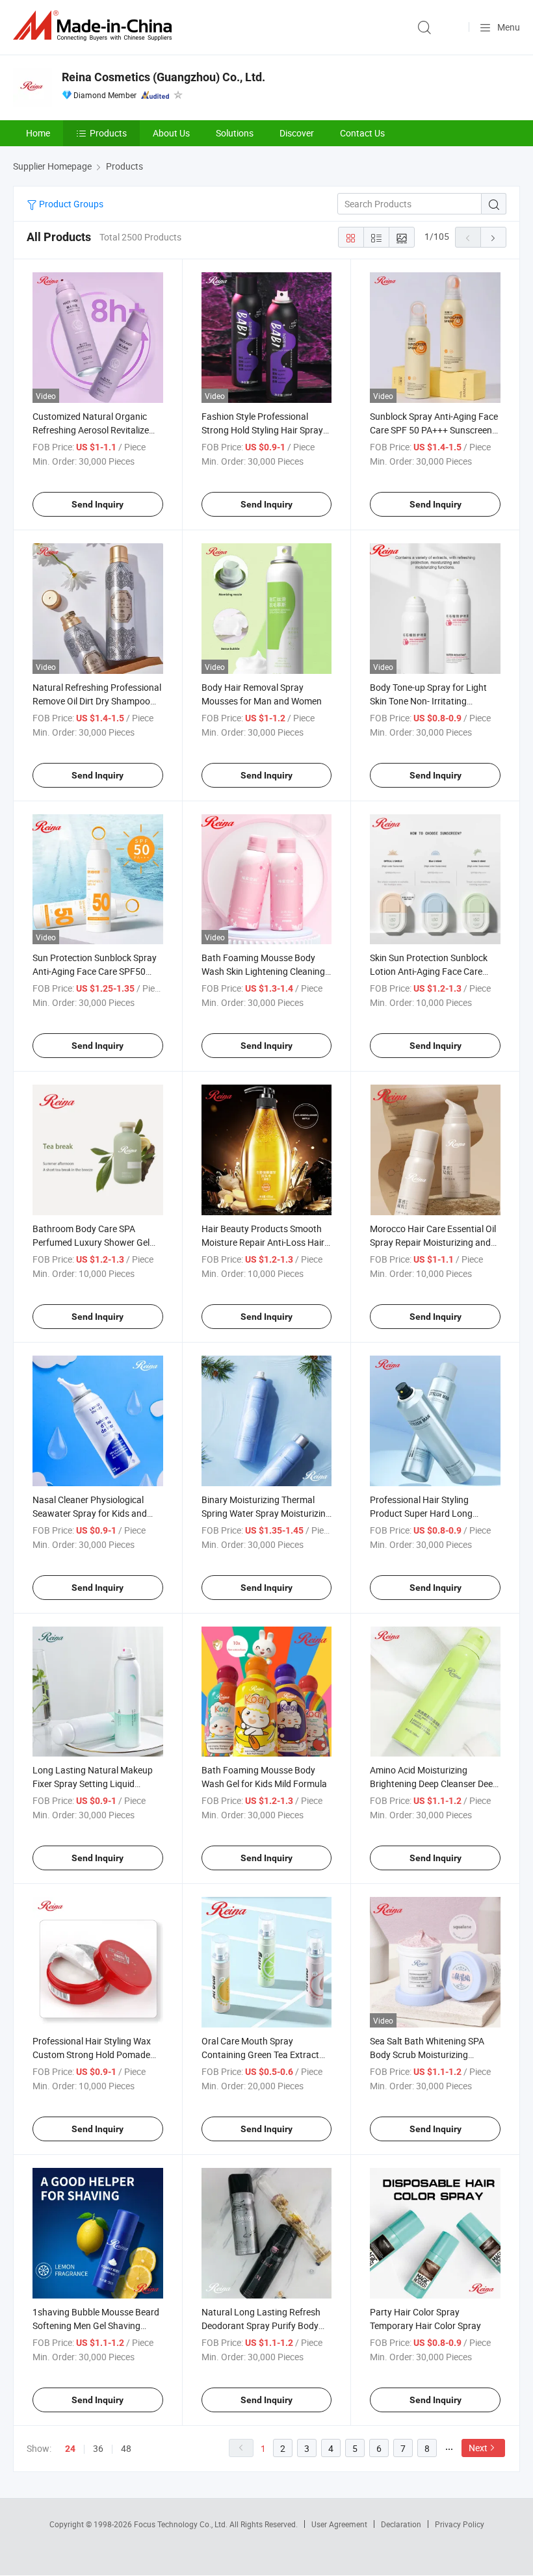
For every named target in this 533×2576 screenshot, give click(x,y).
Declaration (401, 2524)
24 (70, 2449)
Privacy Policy (460, 2524)
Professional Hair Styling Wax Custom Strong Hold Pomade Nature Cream (92, 2054)
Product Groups (70, 204)
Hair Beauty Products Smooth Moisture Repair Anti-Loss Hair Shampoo (263, 1242)
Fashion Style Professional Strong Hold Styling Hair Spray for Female (262, 430)
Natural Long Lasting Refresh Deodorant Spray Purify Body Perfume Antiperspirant (261, 2325)
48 (126, 2448)
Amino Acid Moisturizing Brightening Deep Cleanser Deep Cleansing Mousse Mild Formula (434, 1784)
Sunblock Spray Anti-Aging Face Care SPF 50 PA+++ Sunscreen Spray (434, 430)
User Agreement (339, 2524)
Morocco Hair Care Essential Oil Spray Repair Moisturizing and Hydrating (433, 1242)
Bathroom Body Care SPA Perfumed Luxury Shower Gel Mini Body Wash (91, 1242)
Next (478, 2448)
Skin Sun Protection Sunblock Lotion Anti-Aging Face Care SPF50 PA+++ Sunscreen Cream (434, 971)
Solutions (235, 133)
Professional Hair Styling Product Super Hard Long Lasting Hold (421, 1513)
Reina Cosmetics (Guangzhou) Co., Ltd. (163, 77)
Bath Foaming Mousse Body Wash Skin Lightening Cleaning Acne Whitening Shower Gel (263, 971)
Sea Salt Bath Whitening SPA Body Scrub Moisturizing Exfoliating (427, 2054)
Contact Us (362, 133)
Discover (297, 133)
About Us (171, 133)
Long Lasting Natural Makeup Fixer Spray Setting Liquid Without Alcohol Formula (93, 1784)
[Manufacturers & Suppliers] (95, 26)
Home (38, 133)
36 (98, 2448)
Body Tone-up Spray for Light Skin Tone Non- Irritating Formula (428, 701)
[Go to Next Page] (493, 237)
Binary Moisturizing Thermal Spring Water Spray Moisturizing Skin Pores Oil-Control (266, 1513)
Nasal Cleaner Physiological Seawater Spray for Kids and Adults (90, 1513)
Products (108, 133)
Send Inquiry (97, 504)
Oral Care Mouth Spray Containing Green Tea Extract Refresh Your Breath (260, 2054)
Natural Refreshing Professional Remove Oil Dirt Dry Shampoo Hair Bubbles (97, 701)
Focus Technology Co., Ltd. (182, 2524)
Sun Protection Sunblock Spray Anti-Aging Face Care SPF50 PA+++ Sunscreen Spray (95, 971)
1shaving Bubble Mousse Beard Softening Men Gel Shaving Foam (96, 2325)
